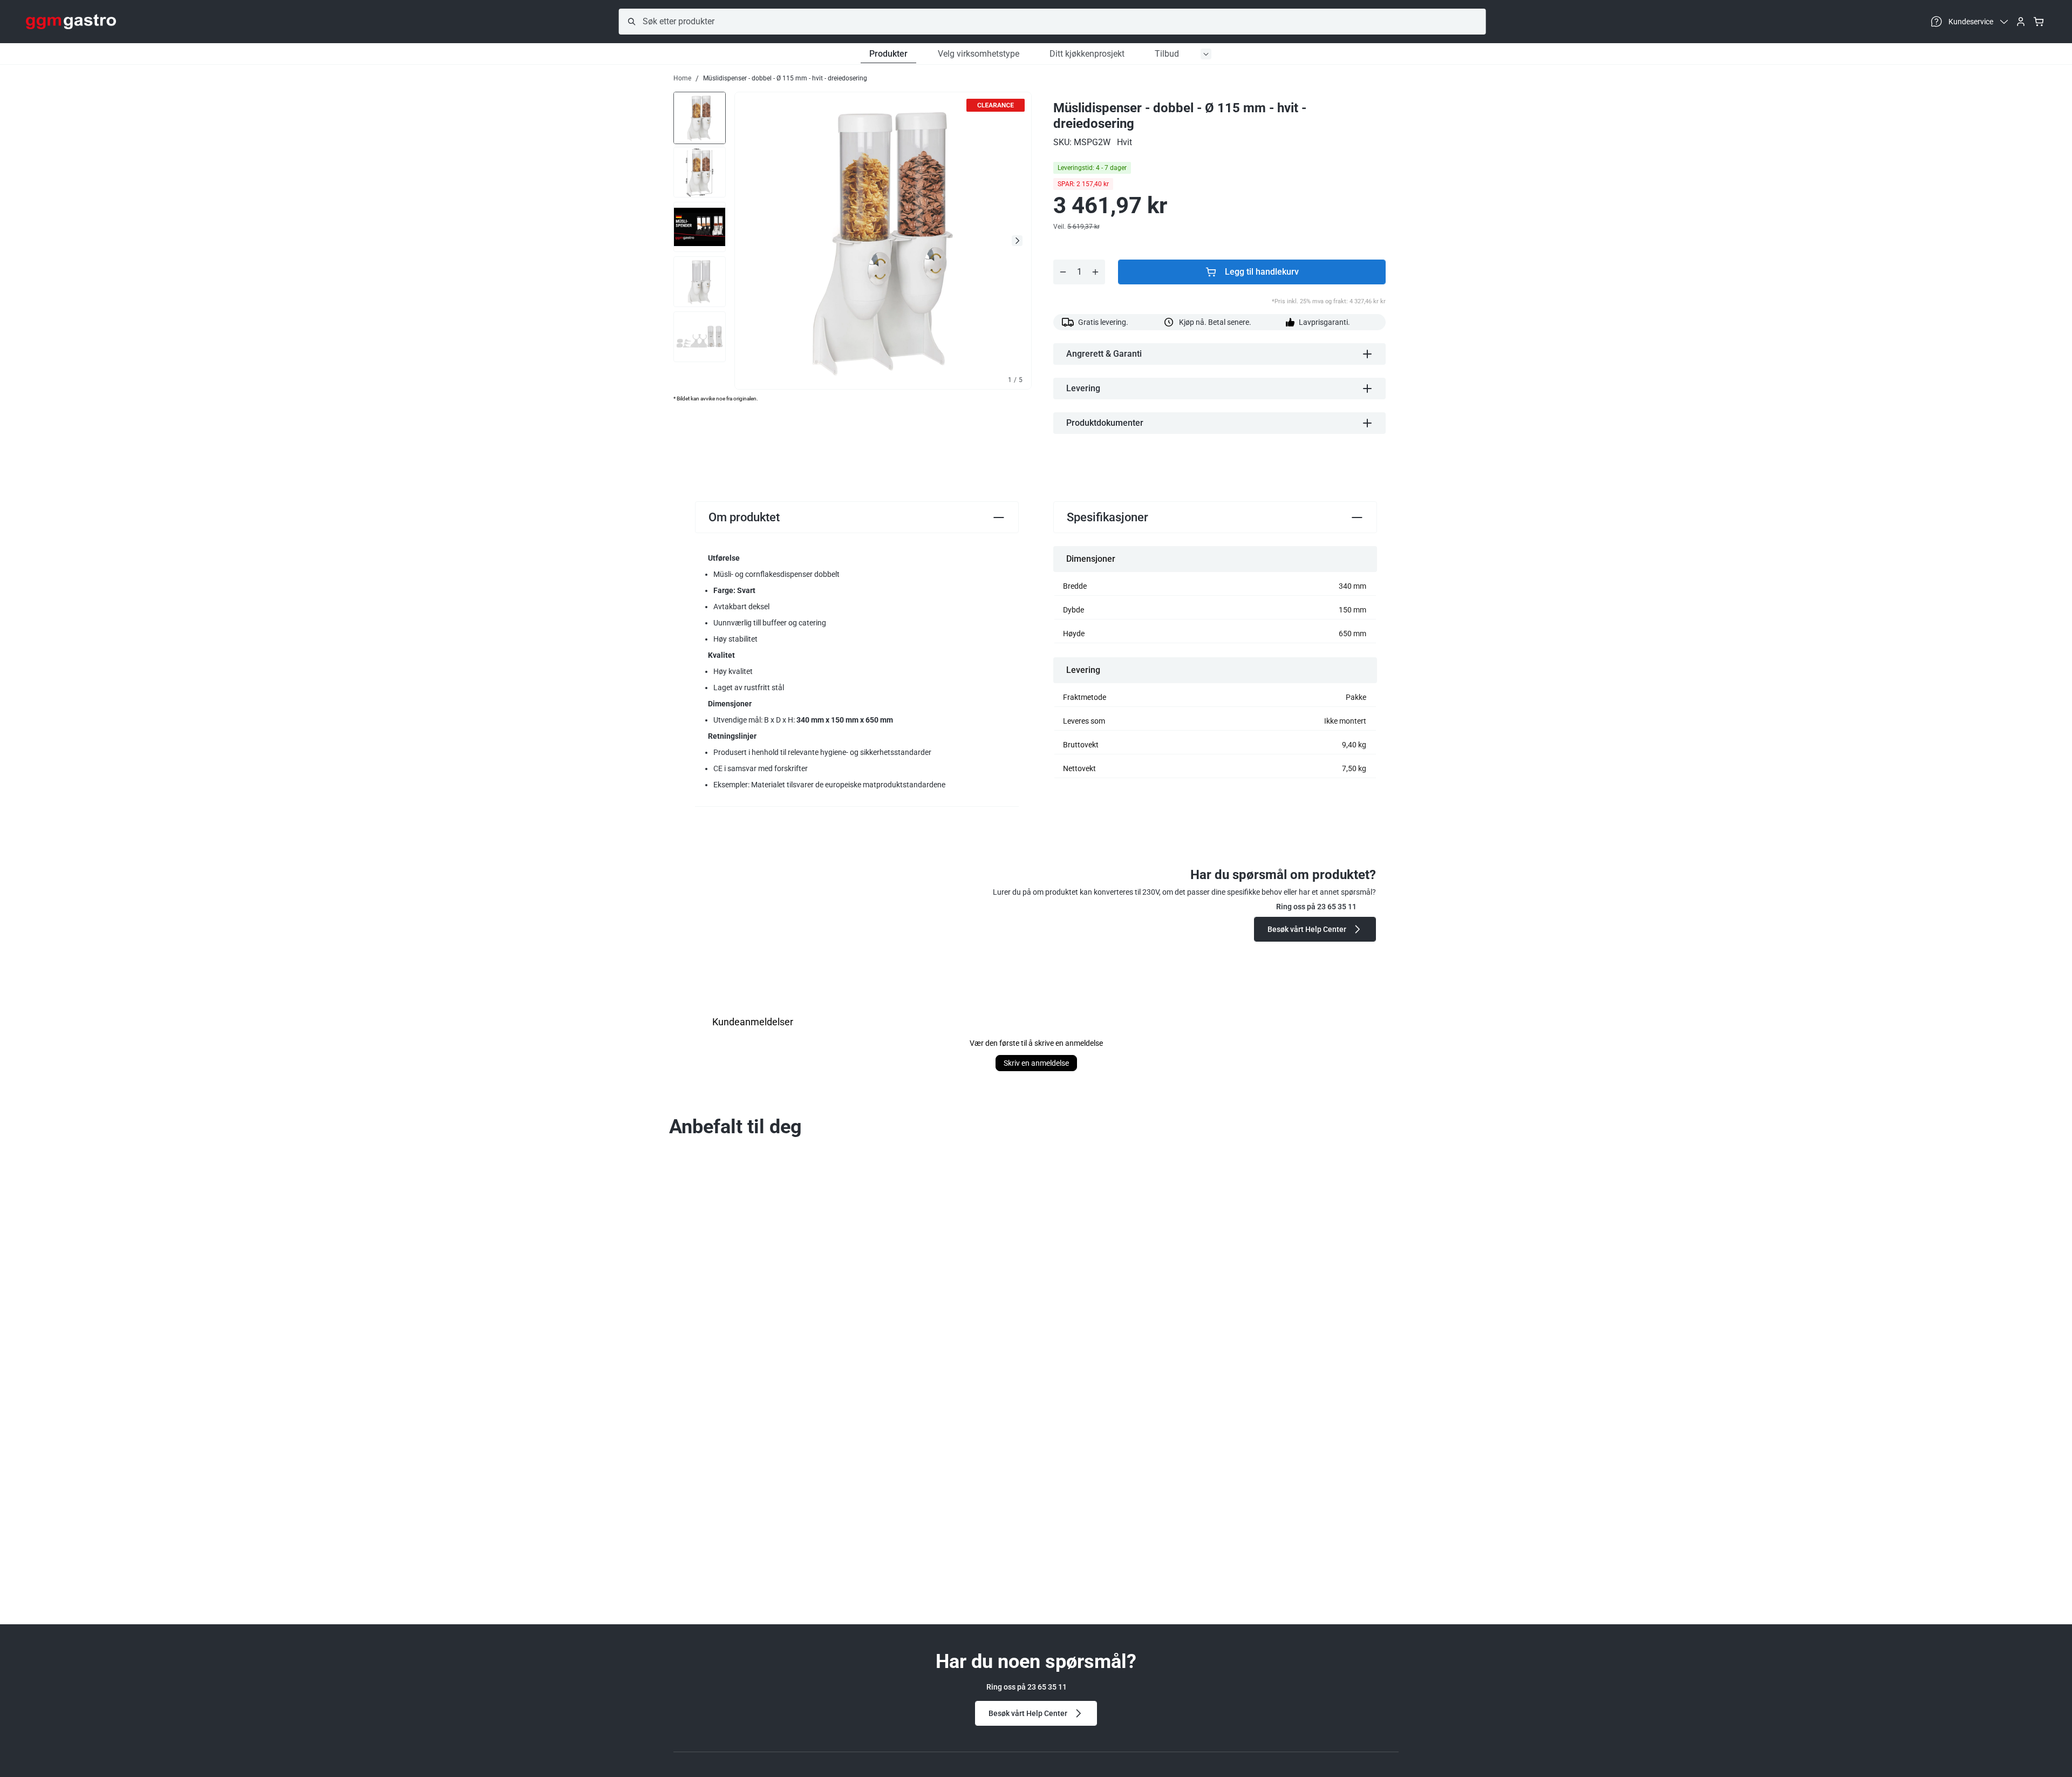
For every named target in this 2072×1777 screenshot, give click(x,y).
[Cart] (2039, 22)
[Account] (2021, 22)
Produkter (888, 54)
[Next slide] (1017, 241)
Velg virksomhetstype (979, 54)
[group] (700, 117)
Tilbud (1167, 54)
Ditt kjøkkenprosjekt (1087, 54)
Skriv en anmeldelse (1036, 1063)
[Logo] (71, 22)
